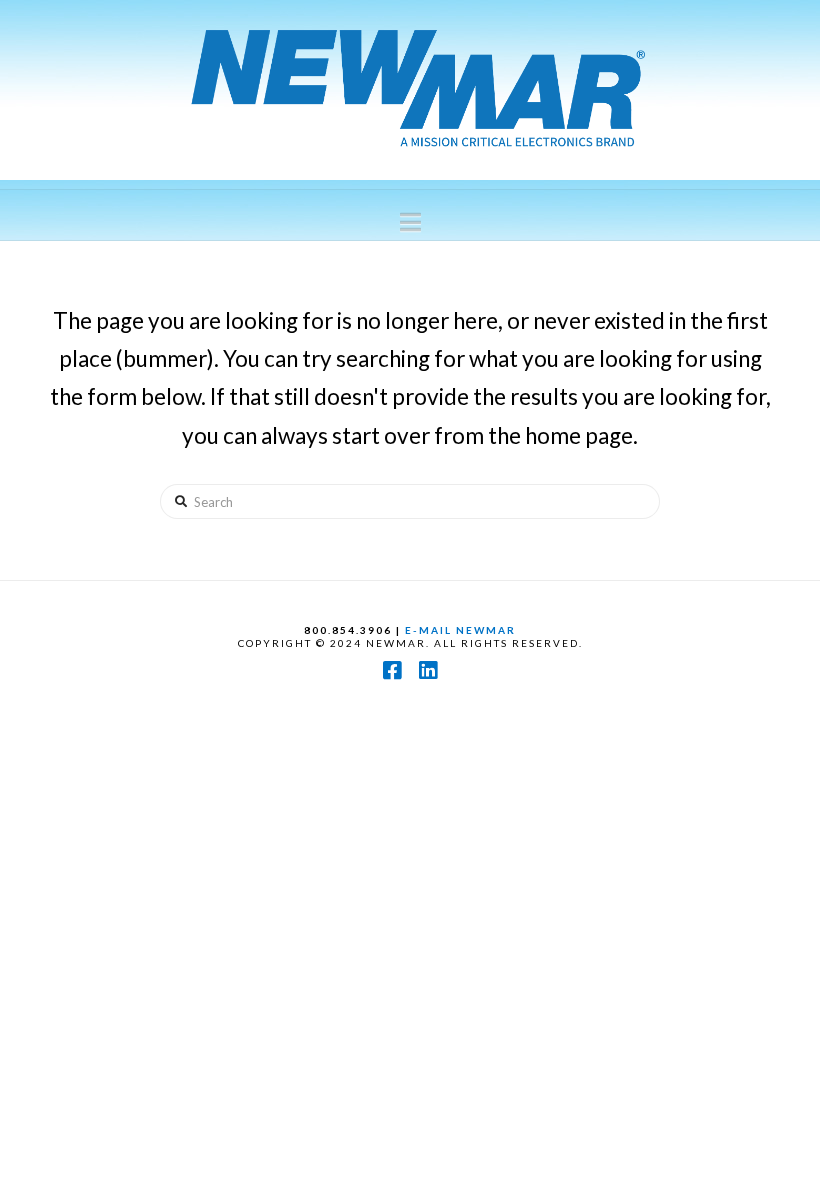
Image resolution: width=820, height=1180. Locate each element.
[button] (410, 222)
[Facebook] (392, 670)
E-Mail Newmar (460, 630)
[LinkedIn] (428, 670)
